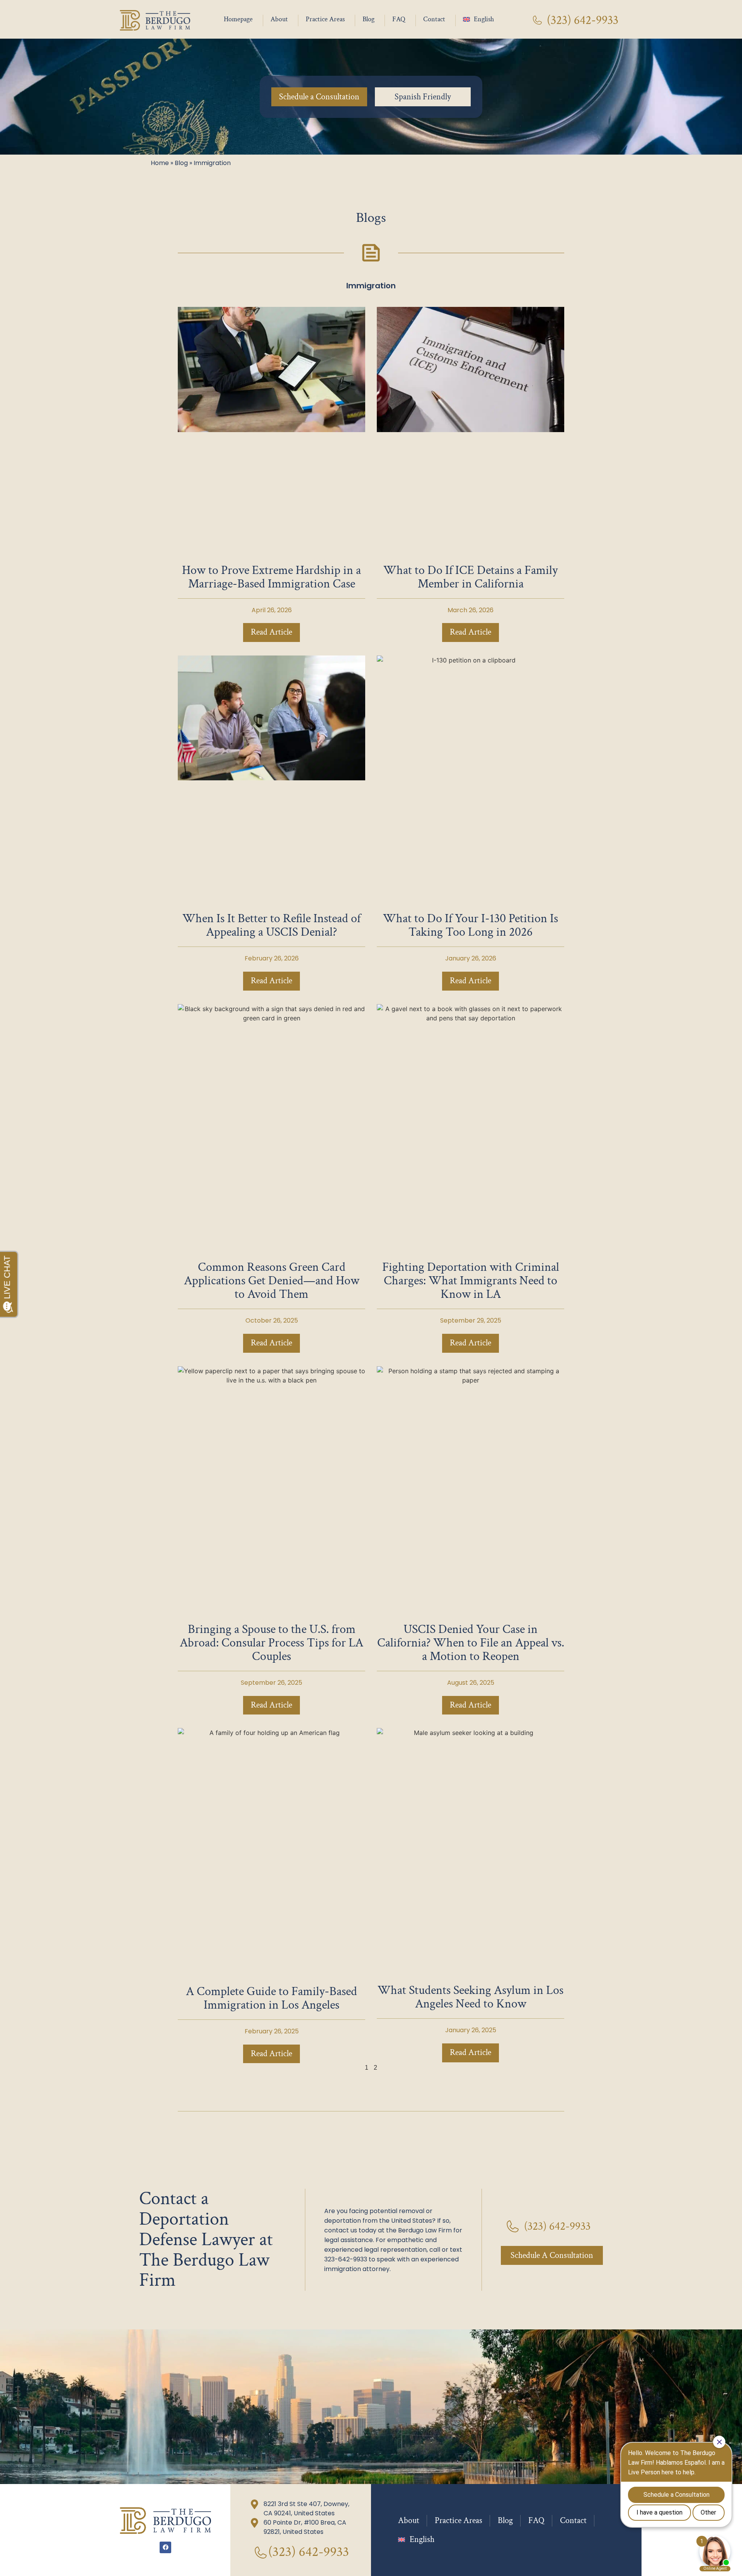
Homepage (238, 19)
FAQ (399, 19)
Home (160, 163)
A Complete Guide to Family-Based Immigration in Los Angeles (271, 1998)
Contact (434, 19)
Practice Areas (325, 19)
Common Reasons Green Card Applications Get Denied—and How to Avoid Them (272, 1281)
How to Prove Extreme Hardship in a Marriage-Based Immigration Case (271, 577)
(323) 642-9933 (583, 20)
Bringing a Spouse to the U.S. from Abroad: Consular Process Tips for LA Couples (271, 1643)
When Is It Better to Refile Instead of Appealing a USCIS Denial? (271, 925)
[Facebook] (165, 2547)
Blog (368, 19)
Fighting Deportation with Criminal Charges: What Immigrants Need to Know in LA (471, 1281)
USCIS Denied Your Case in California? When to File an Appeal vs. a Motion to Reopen (471, 1643)
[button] (423, 97)
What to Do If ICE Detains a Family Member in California (471, 577)
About (279, 19)
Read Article (271, 632)
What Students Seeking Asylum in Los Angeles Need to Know (471, 1997)
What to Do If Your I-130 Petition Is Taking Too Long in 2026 (471, 925)
